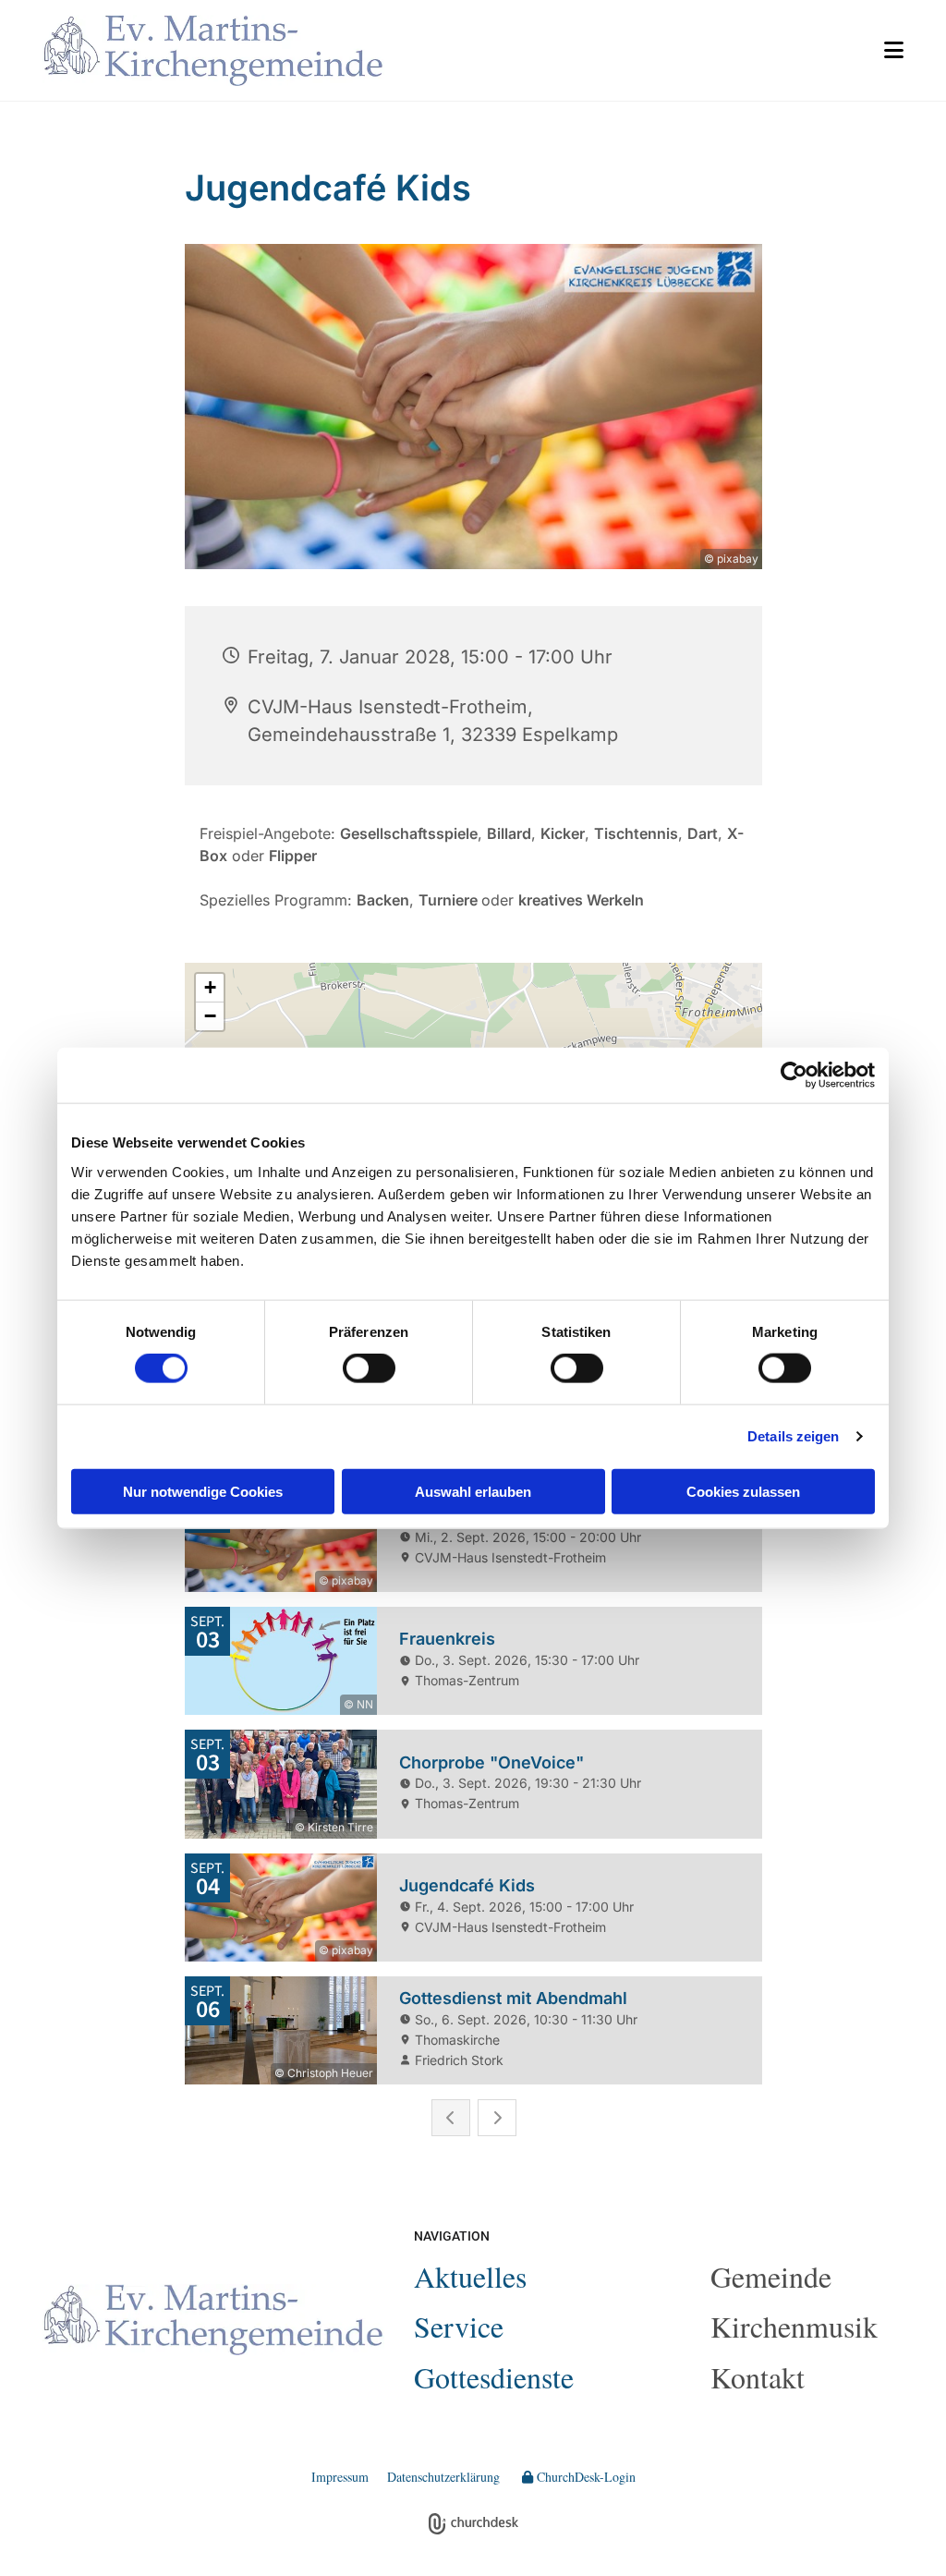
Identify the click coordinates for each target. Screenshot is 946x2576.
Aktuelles (470, 2276)
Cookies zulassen (743, 1491)
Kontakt (758, 2377)
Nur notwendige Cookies (203, 1491)
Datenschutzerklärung (443, 2477)
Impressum (340, 2477)
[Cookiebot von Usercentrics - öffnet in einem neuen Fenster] (794, 1075)
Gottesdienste (494, 2377)
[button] (659, 50)
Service (459, 2326)
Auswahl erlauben (473, 1491)
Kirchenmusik (794, 2326)
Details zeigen (793, 1436)
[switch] (369, 1368)
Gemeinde (771, 2276)
